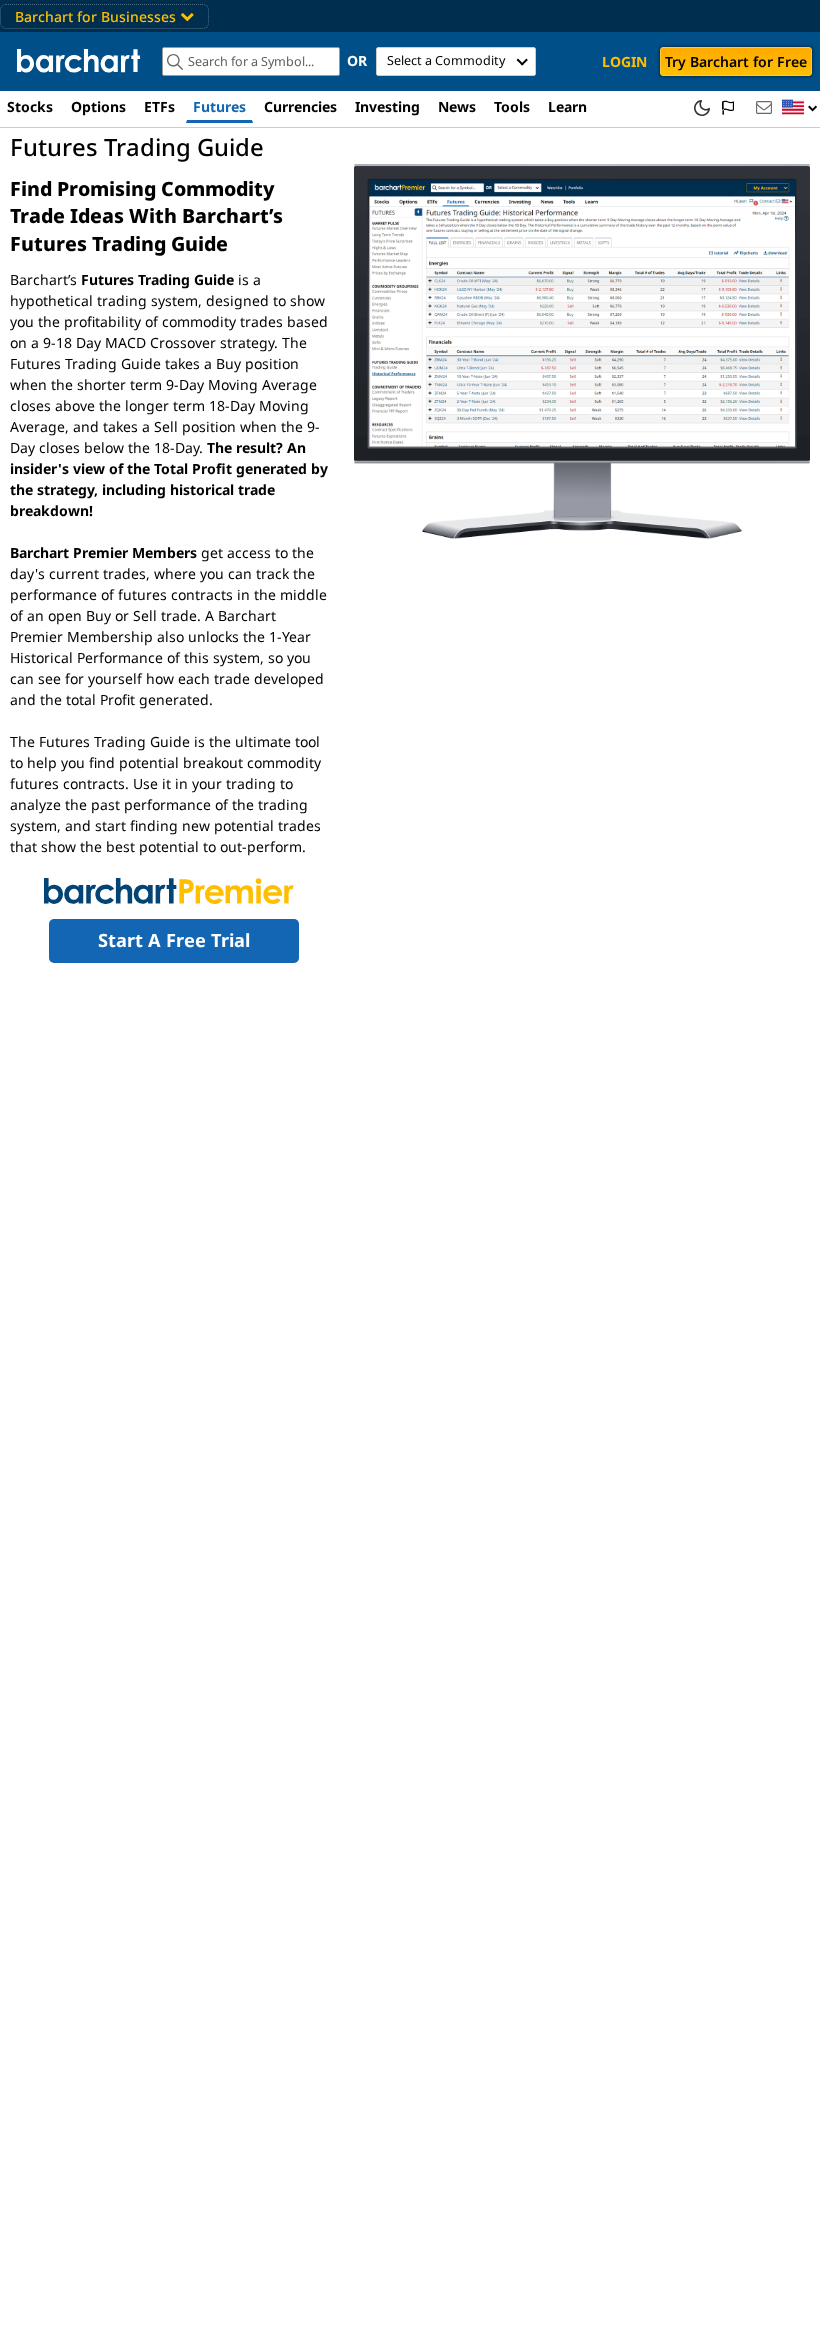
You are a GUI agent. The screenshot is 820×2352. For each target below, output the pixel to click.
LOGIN (624, 61)
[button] (800, 108)
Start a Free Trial (174, 940)
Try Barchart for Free (736, 61)
